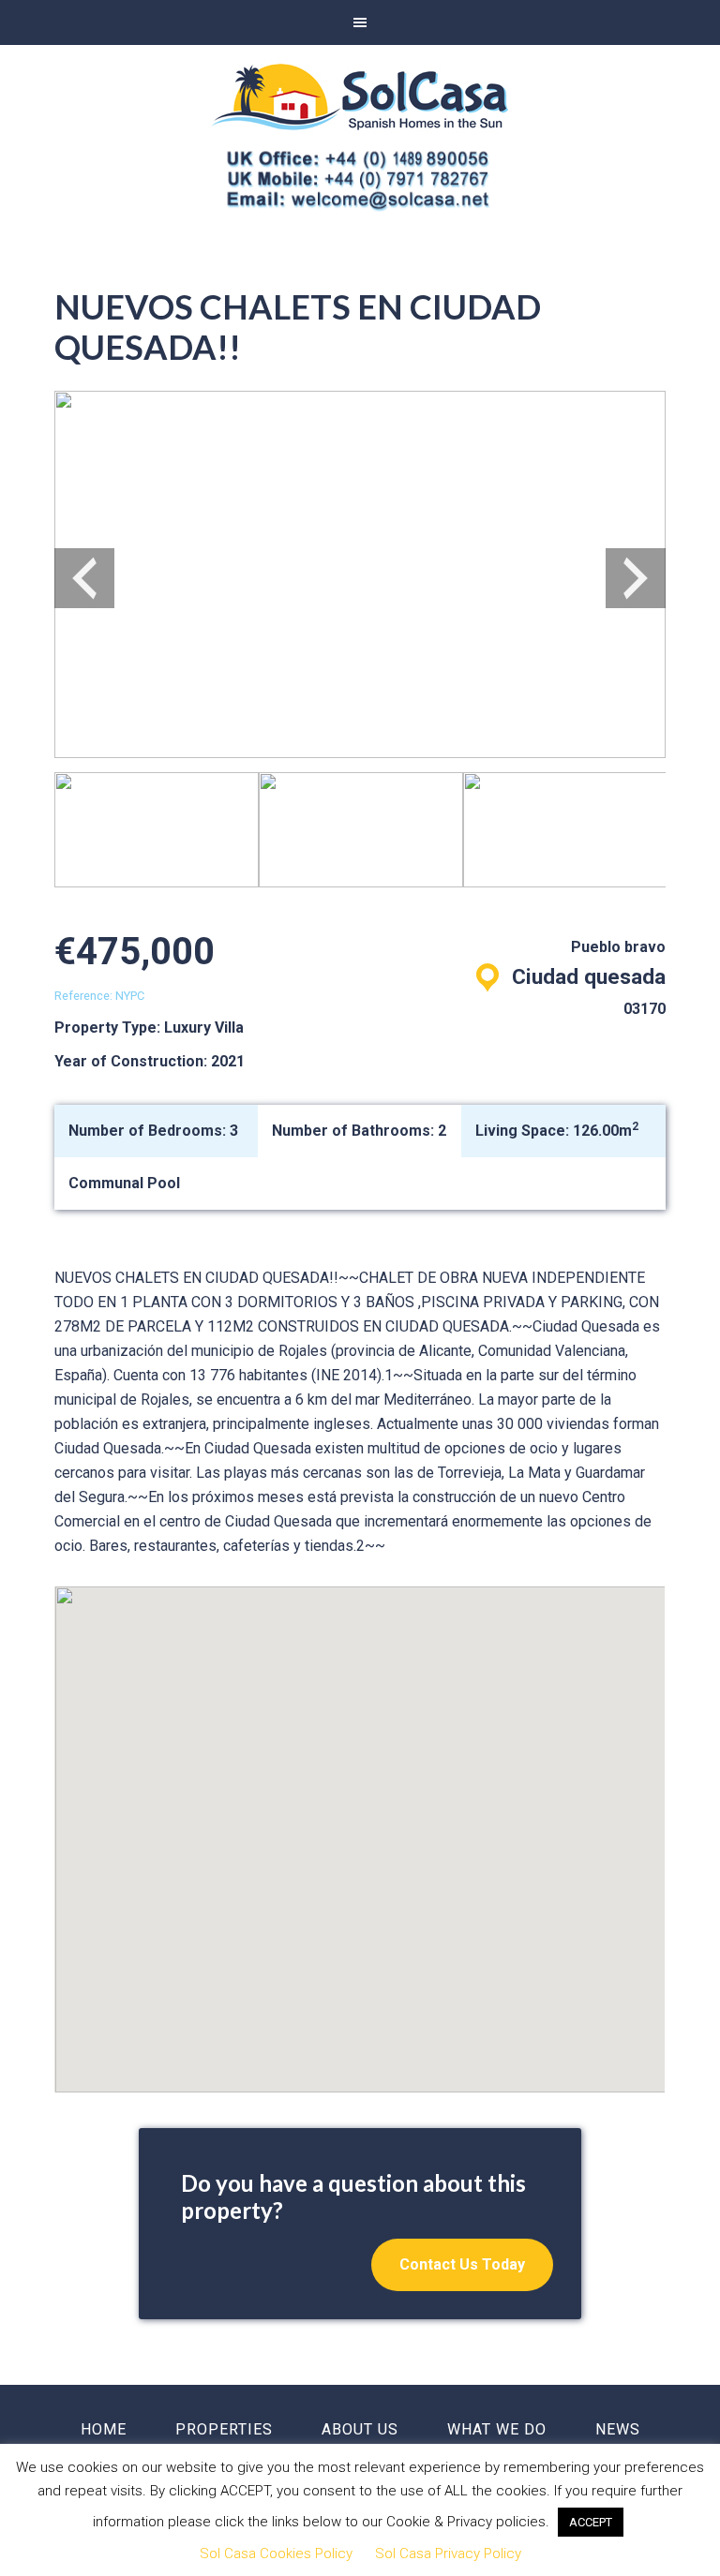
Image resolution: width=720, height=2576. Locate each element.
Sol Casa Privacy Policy (448, 2554)
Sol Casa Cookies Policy (276, 2554)
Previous (84, 578)
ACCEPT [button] (591, 2522)
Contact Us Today (462, 2264)
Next (636, 578)
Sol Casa (360, 97)
